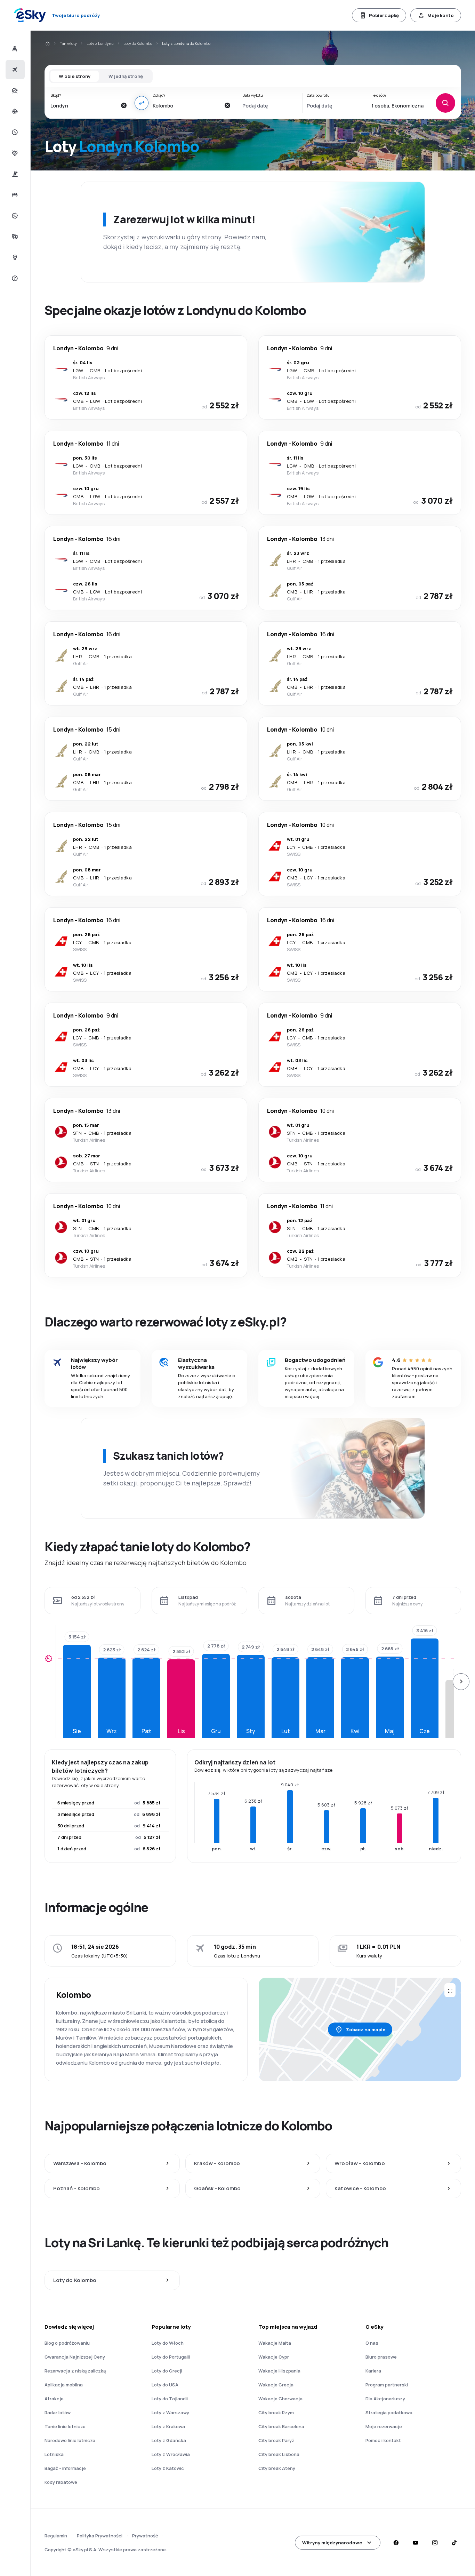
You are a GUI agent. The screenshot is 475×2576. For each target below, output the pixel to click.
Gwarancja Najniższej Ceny (75, 2357)
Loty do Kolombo (138, 43)
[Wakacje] (14, 90)
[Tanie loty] (14, 70)
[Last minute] (14, 132)
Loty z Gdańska (169, 2440)
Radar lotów (58, 2412)
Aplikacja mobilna (64, 2385)
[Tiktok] (454, 2543)
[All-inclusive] (14, 153)
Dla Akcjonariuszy (385, 2399)
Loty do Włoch (168, 2343)
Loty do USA (165, 2385)
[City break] (14, 174)
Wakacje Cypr (274, 2357)
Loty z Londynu (100, 43)
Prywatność (145, 2536)
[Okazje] (14, 216)
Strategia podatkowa (389, 2412)
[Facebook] (396, 2543)
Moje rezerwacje (384, 2426)
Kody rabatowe (61, 2482)
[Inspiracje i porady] (14, 257)
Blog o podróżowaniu (67, 2343)
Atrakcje (54, 2399)
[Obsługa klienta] (14, 278)
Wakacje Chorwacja (280, 2399)
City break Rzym (276, 2412)
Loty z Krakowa (168, 2426)
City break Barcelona (281, 2426)
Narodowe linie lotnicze (70, 2440)
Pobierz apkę (384, 15)
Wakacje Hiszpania (279, 2371)
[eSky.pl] (47, 43)
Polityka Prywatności (100, 2536)
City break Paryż (276, 2440)
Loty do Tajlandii (170, 2399)
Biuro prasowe (381, 2357)
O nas (372, 2343)
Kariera (373, 2371)
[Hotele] (14, 195)
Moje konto (441, 15)
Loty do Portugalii (171, 2357)
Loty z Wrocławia (171, 2454)
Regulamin (56, 2536)
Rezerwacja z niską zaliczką (75, 2371)
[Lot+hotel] (14, 49)
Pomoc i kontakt (383, 2440)
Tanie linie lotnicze (65, 2426)
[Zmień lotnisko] (142, 103)
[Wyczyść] (123, 105)
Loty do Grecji (167, 2371)
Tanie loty (68, 43)
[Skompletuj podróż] (14, 237)
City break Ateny (277, 2468)
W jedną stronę (126, 76)
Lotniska (54, 2454)
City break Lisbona (279, 2454)
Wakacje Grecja (276, 2385)
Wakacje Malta (275, 2343)
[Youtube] (415, 2543)
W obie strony (75, 76)
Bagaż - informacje (65, 2468)
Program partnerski (387, 2385)
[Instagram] (435, 2543)
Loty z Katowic (168, 2468)
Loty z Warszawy (170, 2412)
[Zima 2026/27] (14, 111)
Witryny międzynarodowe (332, 2543)
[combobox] (83, 105)
